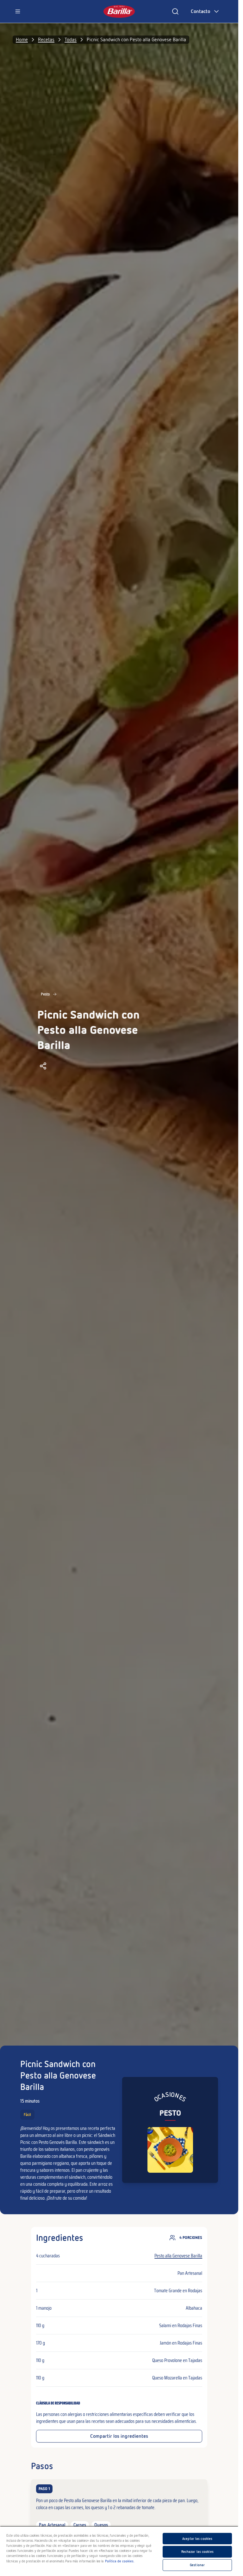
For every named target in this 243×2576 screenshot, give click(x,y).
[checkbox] (119, 2507)
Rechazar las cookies (197, 2552)
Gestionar (197, 2565)
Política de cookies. (120, 2561)
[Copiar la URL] (43, 1066)
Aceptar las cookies (197, 2539)
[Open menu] (18, 11)
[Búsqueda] (175, 11)
